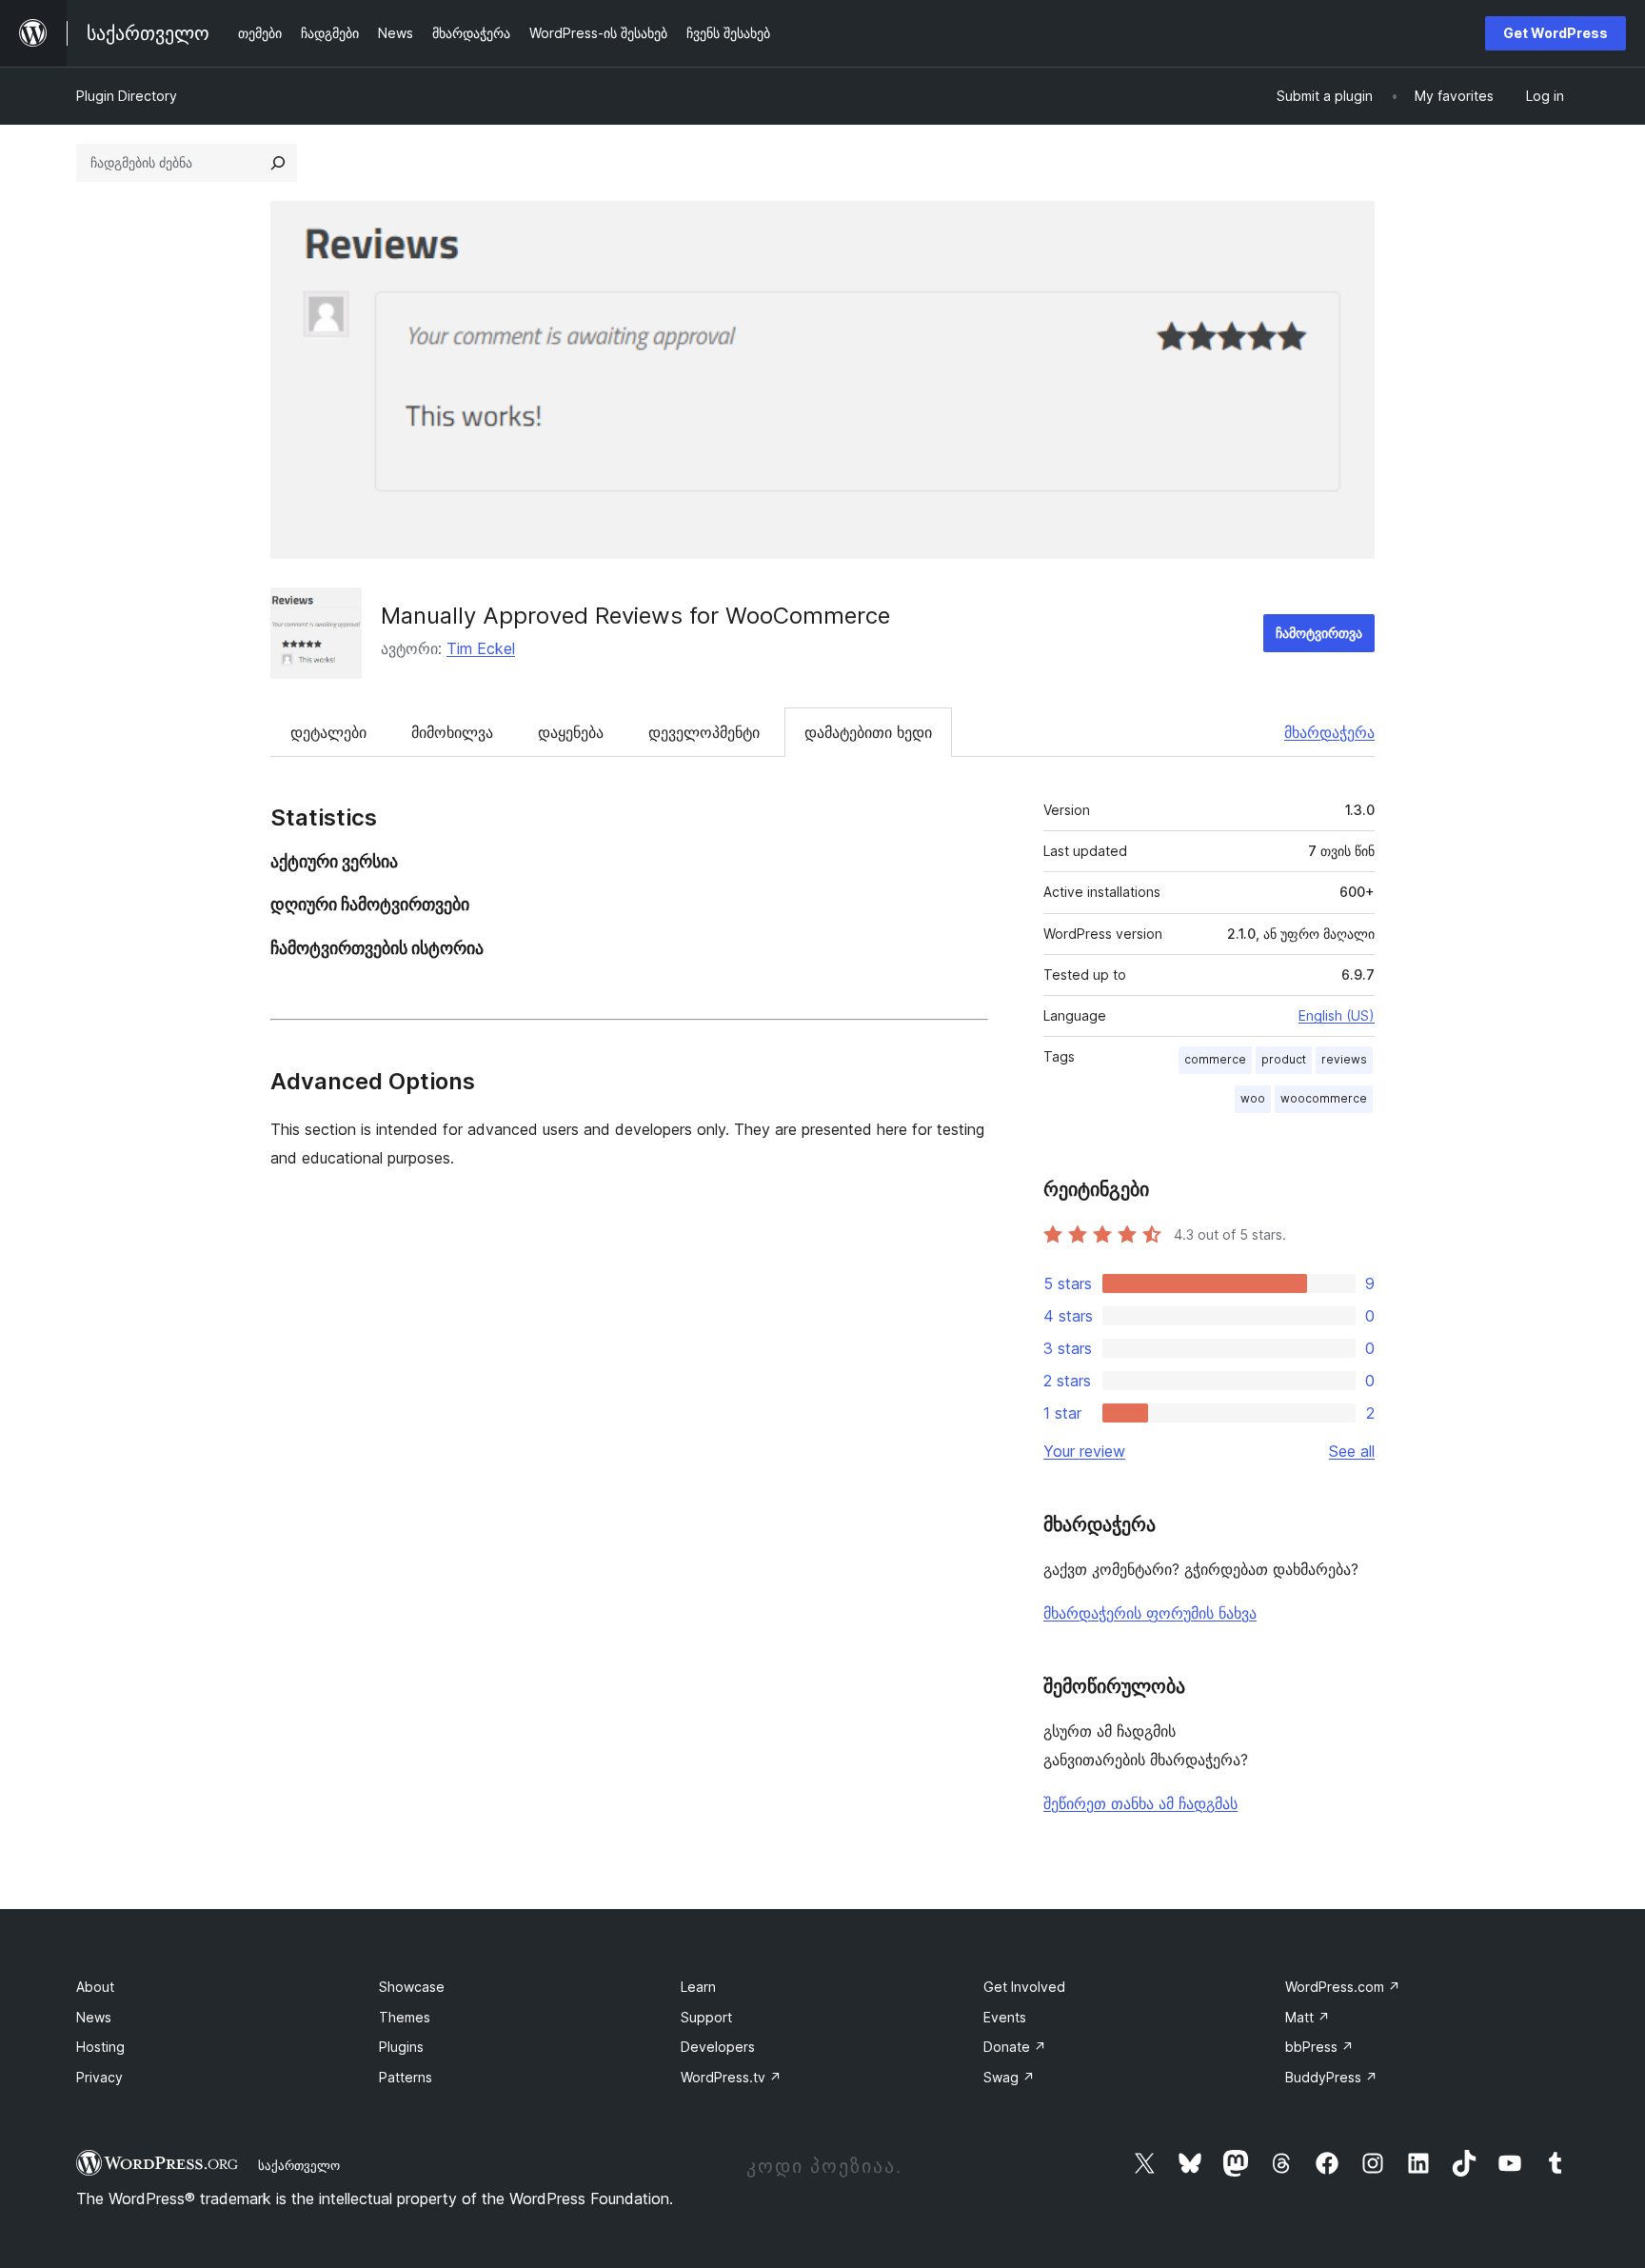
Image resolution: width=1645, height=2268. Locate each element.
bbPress (1319, 2047)
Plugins (401, 2047)
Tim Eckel (481, 648)
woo (1253, 1098)
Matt (1308, 2017)
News (94, 2017)
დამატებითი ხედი (868, 732)
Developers (718, 2047)
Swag (1009, 2077)
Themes (405, 2017)
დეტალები (328, 732)
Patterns (406, 2077)
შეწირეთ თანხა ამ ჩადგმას (1140, 1803)
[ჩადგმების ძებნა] (278, 163)
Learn (698, 1987)
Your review (1084, 1451)
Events (1005, 2017)
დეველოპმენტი (704, 732)
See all (1352, 1451)
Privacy (99, 2077)
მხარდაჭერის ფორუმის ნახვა (1150, 1613)
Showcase (412, 1987)
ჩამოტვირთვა (1319, 633)
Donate (1015, 2047)
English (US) (1337, 1015)
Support (706, 2017)
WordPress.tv (731, 2077)
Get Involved (1024, 1987)
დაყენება (571, 732)
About (95, 1987)
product (1284, 1059)
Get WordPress (1556, 33)
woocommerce (1324, 1098)
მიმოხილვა (452, 732)
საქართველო (299, 2165)
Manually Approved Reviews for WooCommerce (635, 616)
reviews (1344, 1059)
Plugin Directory (127, 96)
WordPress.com (1343, 1987)
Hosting (100, 2047)
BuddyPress (1331, 2077)
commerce (1215, 1059)
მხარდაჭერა (1329, 732)
